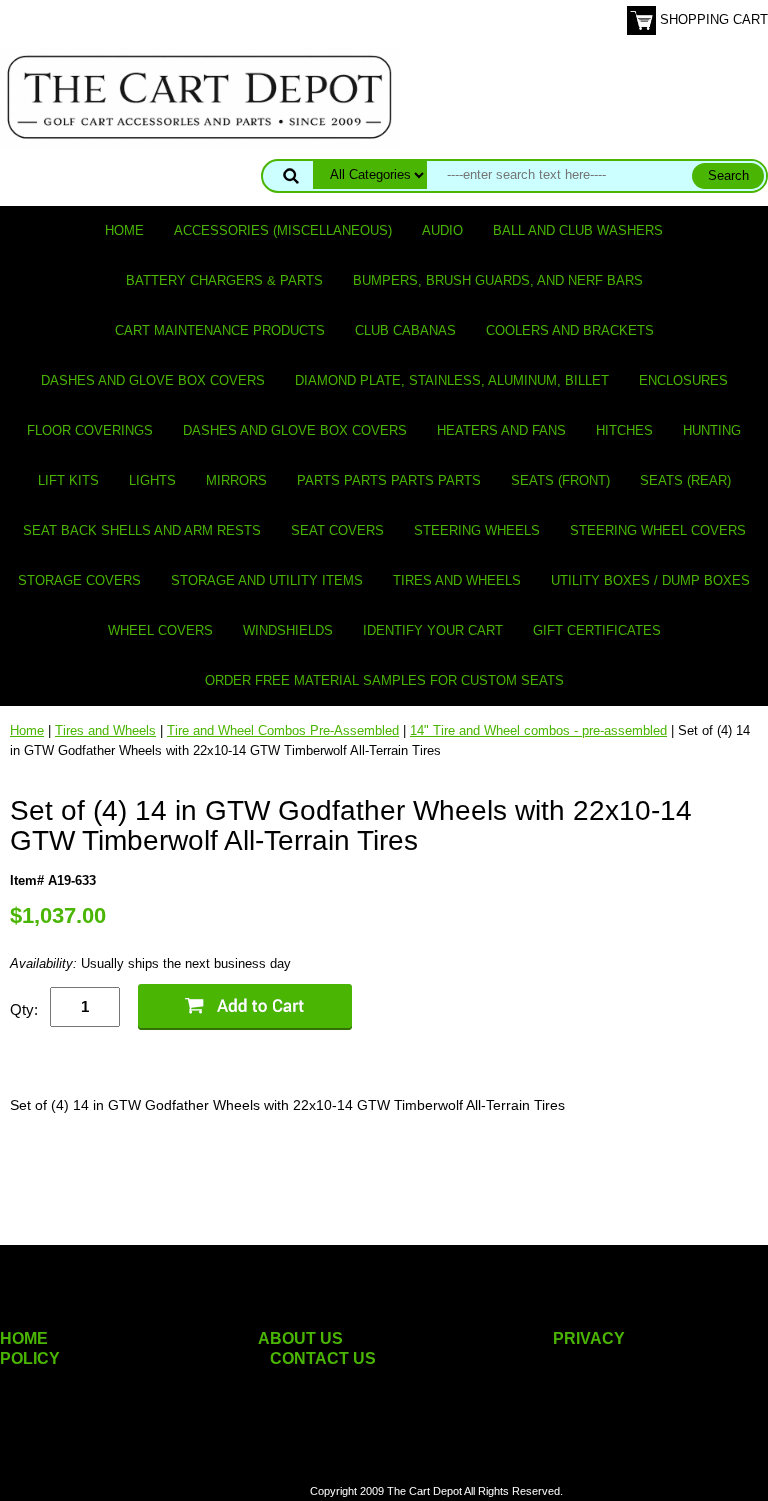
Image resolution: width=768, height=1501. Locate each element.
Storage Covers (79, 580)
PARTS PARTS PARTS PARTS (389, 480)
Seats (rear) (685, 480)
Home (124, 230)
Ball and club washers (578, 230)
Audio (442, 230)
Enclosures (683, 380)
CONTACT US (323, 1358)
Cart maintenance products (220, 330)
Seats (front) (560, 480)
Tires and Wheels (457, 580)
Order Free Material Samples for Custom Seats (384, 680)
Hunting (712, 430)
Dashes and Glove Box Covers (153, 380)
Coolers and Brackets (570, 330)
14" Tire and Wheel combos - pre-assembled (538, 730)
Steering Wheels (477, 530)
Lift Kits (68, 480)
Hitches (624, 430)
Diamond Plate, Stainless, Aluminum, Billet (452, 380)
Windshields (288, 630)
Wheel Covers (160, 630)
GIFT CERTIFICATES (597, 630)
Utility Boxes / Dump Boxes (650, 580)
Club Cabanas (405, 330)
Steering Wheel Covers (658, 530)
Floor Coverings (90, 430)
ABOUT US (300, 1338)
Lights (152, 480)
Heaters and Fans (501, 430)
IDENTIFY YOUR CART (433, 630)
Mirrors (236, 480)
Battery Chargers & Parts (224, 280)
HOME (24, 1338)
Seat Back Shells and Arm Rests (142, 530)
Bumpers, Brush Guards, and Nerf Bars (498, 280)
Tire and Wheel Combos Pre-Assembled (283, 730)
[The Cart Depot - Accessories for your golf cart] (200, 96)
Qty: (24, 1009)
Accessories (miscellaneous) (283, 230)
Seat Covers (337, 530)
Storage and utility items (267, 580)
